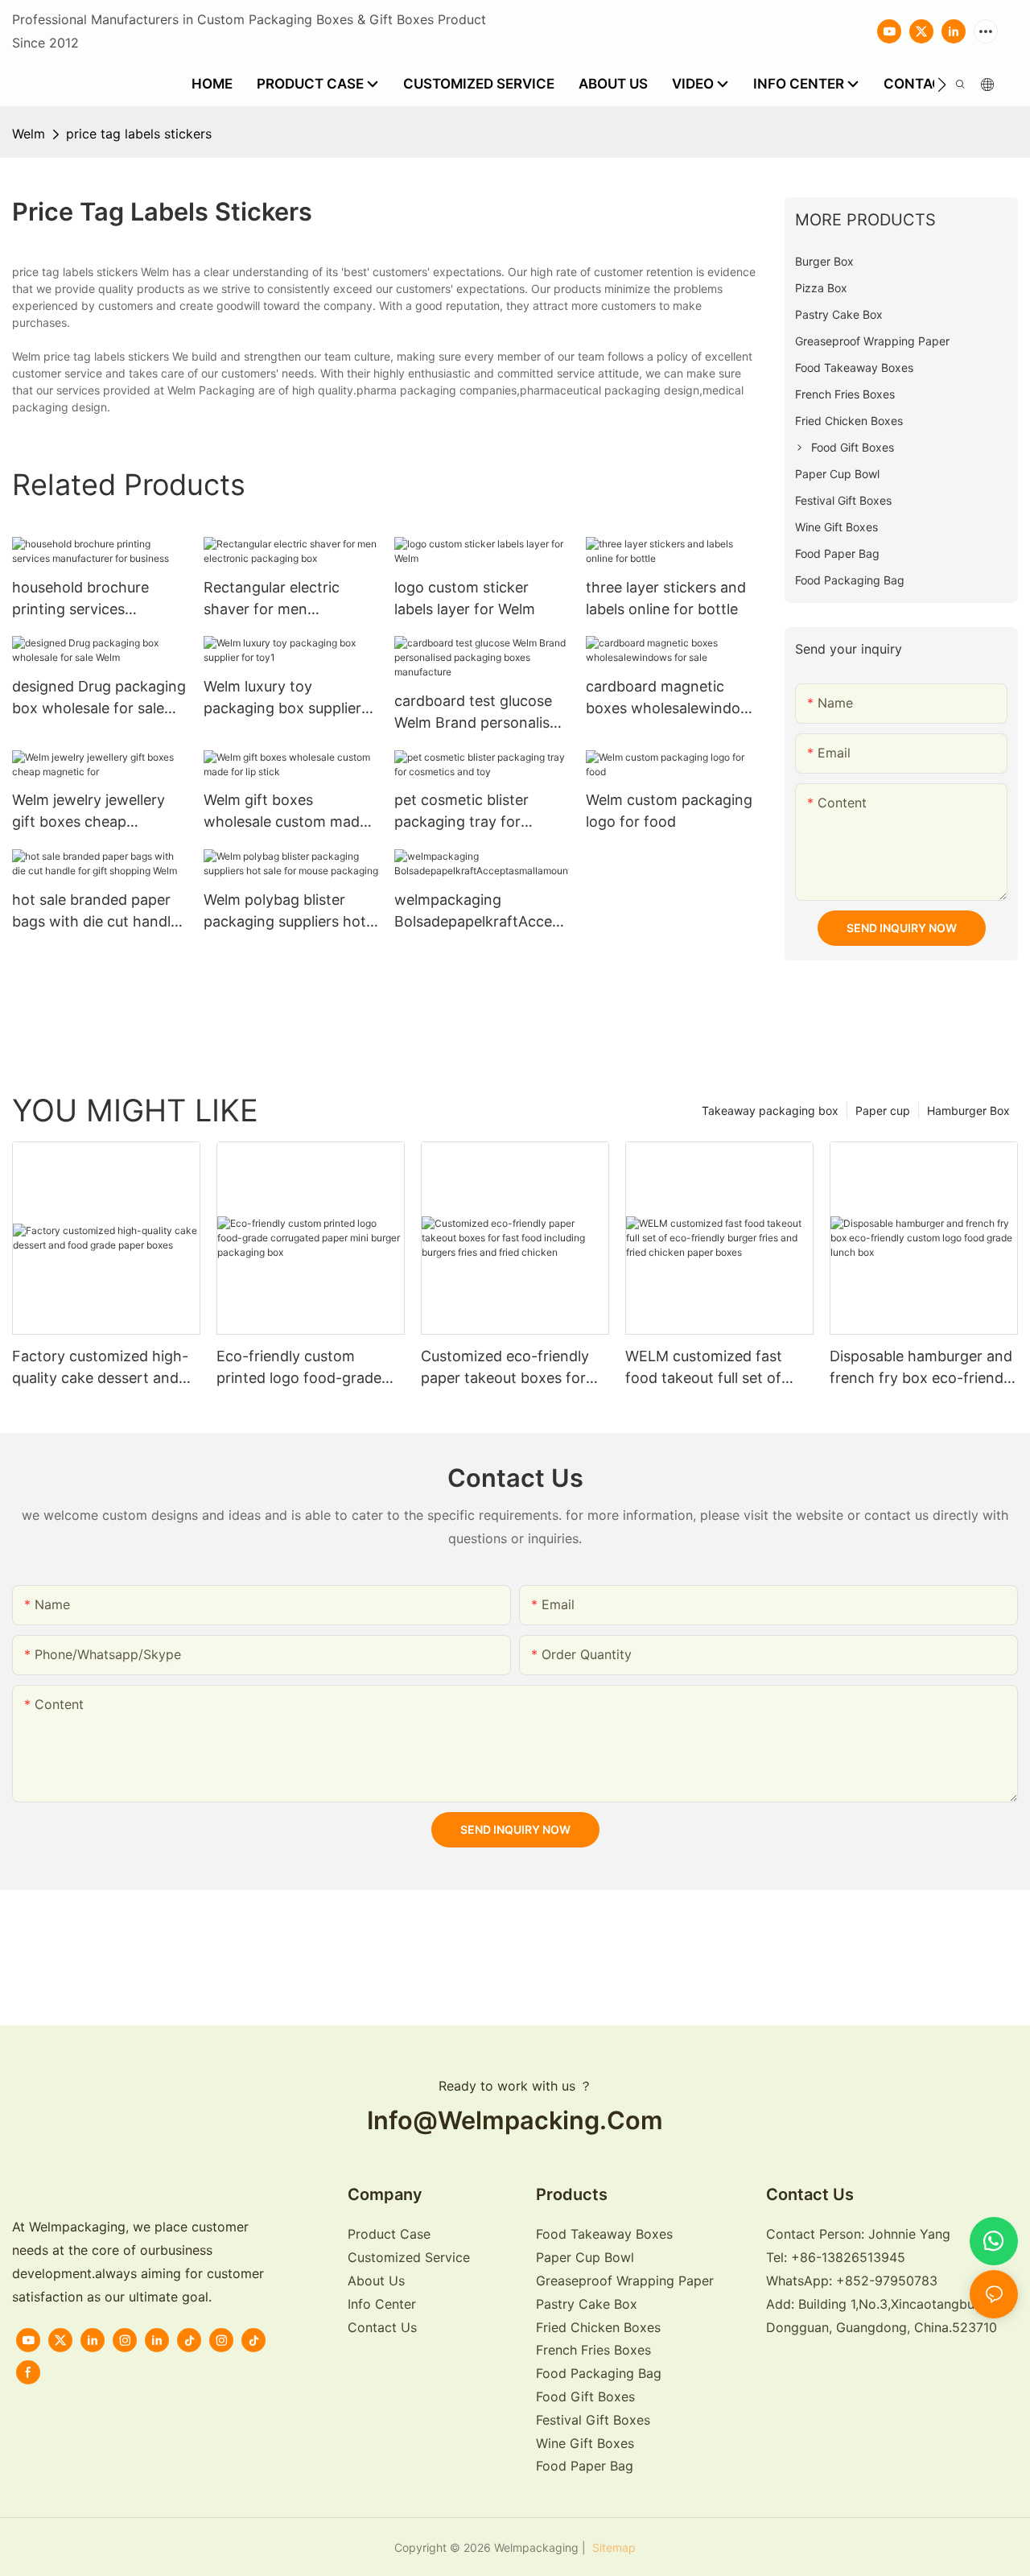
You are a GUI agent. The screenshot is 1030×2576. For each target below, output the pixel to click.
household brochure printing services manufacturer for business (80, 599)
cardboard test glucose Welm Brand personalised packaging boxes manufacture (480, 713)
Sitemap (612, 2547)
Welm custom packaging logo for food (669, 811)
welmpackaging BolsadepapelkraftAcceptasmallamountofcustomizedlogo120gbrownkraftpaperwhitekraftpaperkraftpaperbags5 (482, 912)
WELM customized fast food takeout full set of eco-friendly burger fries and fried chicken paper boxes (708, 1368)
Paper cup (883, 1110)
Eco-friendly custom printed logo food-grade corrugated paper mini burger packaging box (299, 1368)
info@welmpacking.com (515, 2120)
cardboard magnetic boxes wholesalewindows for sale (673, 698)
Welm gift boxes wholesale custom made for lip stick (286, 812)
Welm (29, 134)
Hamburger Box (968, 1110)
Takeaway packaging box (770, 1110)
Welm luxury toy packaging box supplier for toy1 (282, 698)
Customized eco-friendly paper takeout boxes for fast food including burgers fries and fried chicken (513, 1368)
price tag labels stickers (139, 134)
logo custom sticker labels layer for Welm (465, 598)
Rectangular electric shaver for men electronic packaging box (290, 599)
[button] (942, 85)
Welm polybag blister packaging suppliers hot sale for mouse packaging (291, 912)
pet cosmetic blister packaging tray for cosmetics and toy (461, 812)
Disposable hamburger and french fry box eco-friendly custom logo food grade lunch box (922, 1368)
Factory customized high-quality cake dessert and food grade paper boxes (100, 1368)
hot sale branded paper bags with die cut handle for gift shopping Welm (95, 912)
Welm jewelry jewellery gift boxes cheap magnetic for (89, 812)
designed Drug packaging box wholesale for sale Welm (99, 698)
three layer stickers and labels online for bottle (666, 598)
